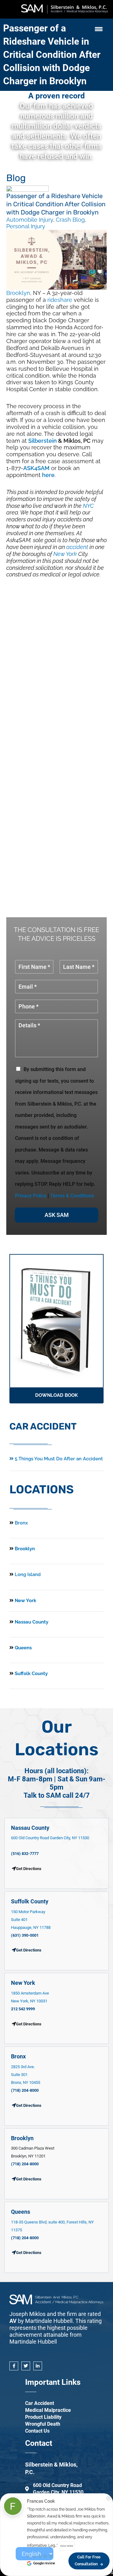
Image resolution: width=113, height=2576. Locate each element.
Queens (23, 1648)
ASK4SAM (36, 468)
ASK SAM (57, 1215)
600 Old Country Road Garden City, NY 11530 (50, 1838)
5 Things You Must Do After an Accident (58, 1459)
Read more (67, 2546)
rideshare (60, 300)
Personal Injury (26, 226)
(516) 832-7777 (25, 1854)
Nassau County (31, 1622)
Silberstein (43, 441)
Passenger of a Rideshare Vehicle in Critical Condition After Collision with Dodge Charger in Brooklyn (52, 55)
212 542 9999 (23, 2009)
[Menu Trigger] (99, 29)
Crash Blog (70, 220)
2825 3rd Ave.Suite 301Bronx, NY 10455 (26, 2075)
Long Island (28, 1574)
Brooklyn (18, 293)
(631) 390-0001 (25, 1935)
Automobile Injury (30, 220)
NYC (88, 506)
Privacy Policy (31, 1196)
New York (65, 554)
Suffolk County (31, 1674)
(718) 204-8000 (25, 2090)
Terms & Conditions (72, 1196)
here (48, 475)
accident (77, 547)
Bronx (21, 1523)
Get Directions (29, 1950)
